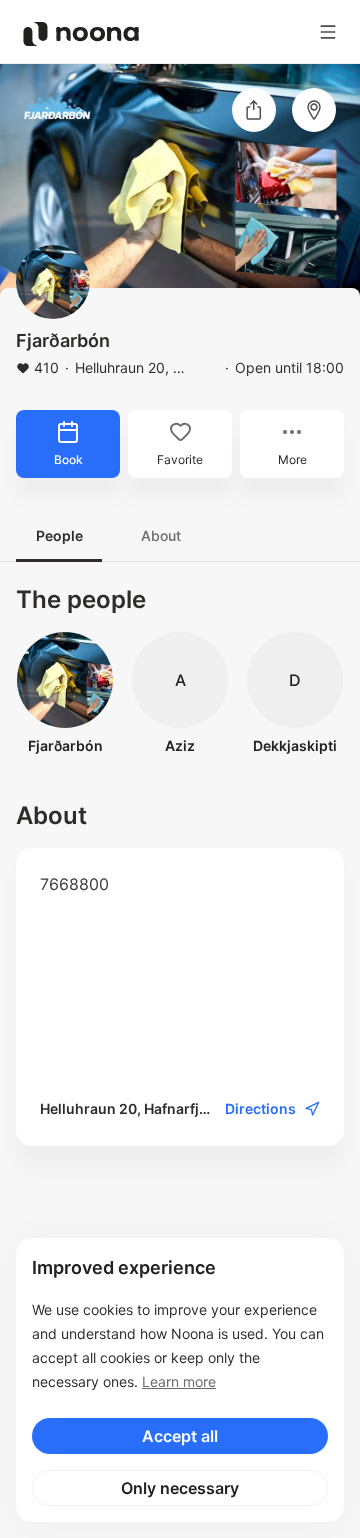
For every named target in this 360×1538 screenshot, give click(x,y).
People (59, 535)
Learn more (179, 1381)
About (161, 535)
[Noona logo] (81, 34)
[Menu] (328, 32)
